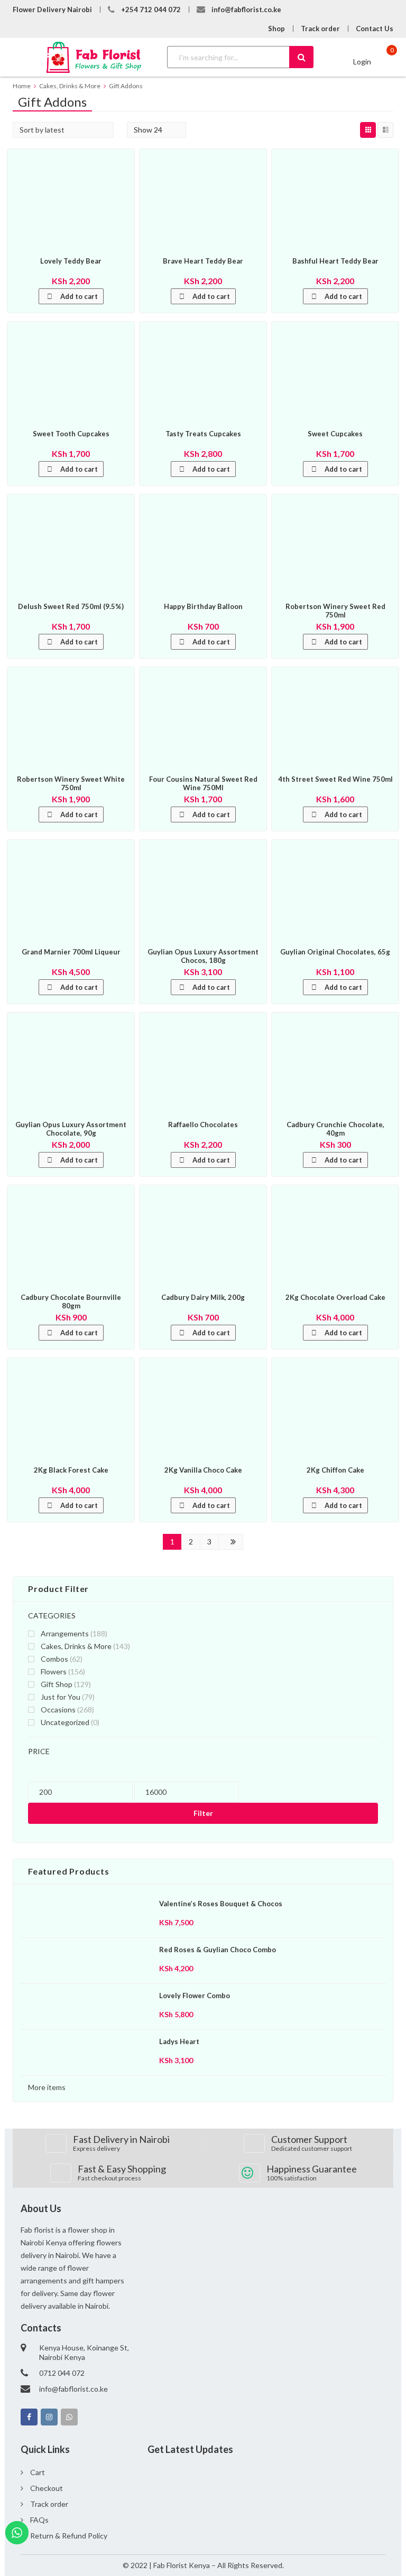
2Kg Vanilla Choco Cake (203, 1470)
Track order (320, 29)
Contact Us (375, 29)
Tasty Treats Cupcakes (203, 434)
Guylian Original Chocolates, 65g (335, 952)
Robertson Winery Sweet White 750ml (71, 783)
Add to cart (79, 296)
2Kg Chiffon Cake (335, 1470)
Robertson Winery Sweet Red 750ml (335, 611)
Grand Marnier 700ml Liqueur (71, 952)
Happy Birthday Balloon (203, 606)
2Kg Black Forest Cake (71, 1470)
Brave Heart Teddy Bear (203, 261)
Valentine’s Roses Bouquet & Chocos (221, 1904)
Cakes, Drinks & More (76, 1646)
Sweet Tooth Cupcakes (71, 434)
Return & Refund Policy (69, 2536)
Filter (203, 1813)
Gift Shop (57, 1684)
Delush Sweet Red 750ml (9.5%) (71, 606)
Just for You (61, 1697)
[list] (385, 130)
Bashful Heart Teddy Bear (335, 261)
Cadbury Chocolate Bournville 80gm (71, 1301)
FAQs (39, 2520)
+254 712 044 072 (151, 10)
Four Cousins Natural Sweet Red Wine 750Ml (203, 783)
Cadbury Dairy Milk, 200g (203, 1297)
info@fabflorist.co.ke (246, 10)
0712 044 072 (62, 2373)
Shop (276, 29)
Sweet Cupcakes (335, 434)
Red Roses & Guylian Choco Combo (218, 1950)
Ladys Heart (179, 2041)
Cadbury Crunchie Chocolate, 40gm (335, 1129)
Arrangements (65, 1633)
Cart (38, 2472)
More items (47, 2087)
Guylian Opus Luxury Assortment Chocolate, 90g (71, 1129)
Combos (54, 1659)
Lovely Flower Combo (195, 1996)
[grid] (368, 130)
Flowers (54, 1671)
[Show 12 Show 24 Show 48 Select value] (156, 130)
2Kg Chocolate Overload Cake (335, 1297)
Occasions (58, 1709)
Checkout (47, 2488)
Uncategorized (65, 1722)
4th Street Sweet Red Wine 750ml (335, 779)
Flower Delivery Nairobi (52, 10)
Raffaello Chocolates (203, 1125)
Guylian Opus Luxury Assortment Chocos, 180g (203, 956)
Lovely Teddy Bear (71, 261)
